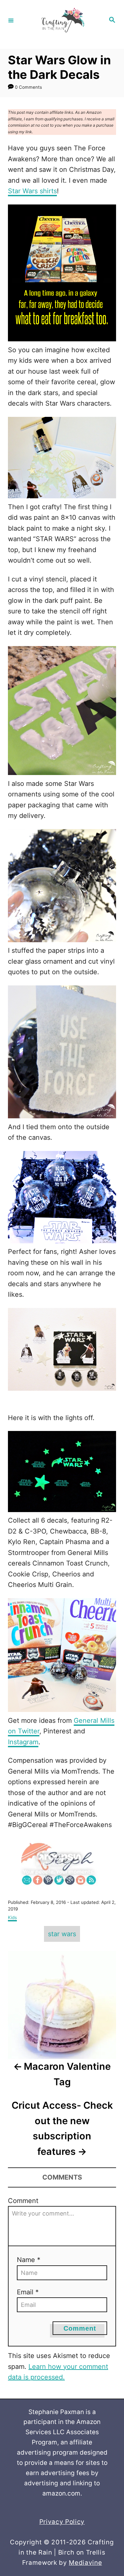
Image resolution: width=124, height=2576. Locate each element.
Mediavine (85, 2563)
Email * (28, 2292)
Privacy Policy (62, 2522)
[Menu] (11, 20)
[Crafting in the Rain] (61, 20)
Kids (12, 1917)
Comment (23, 2201)
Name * (29, 2260)
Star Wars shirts (32, 191)
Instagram (23, 1742)
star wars (62, 1934)
